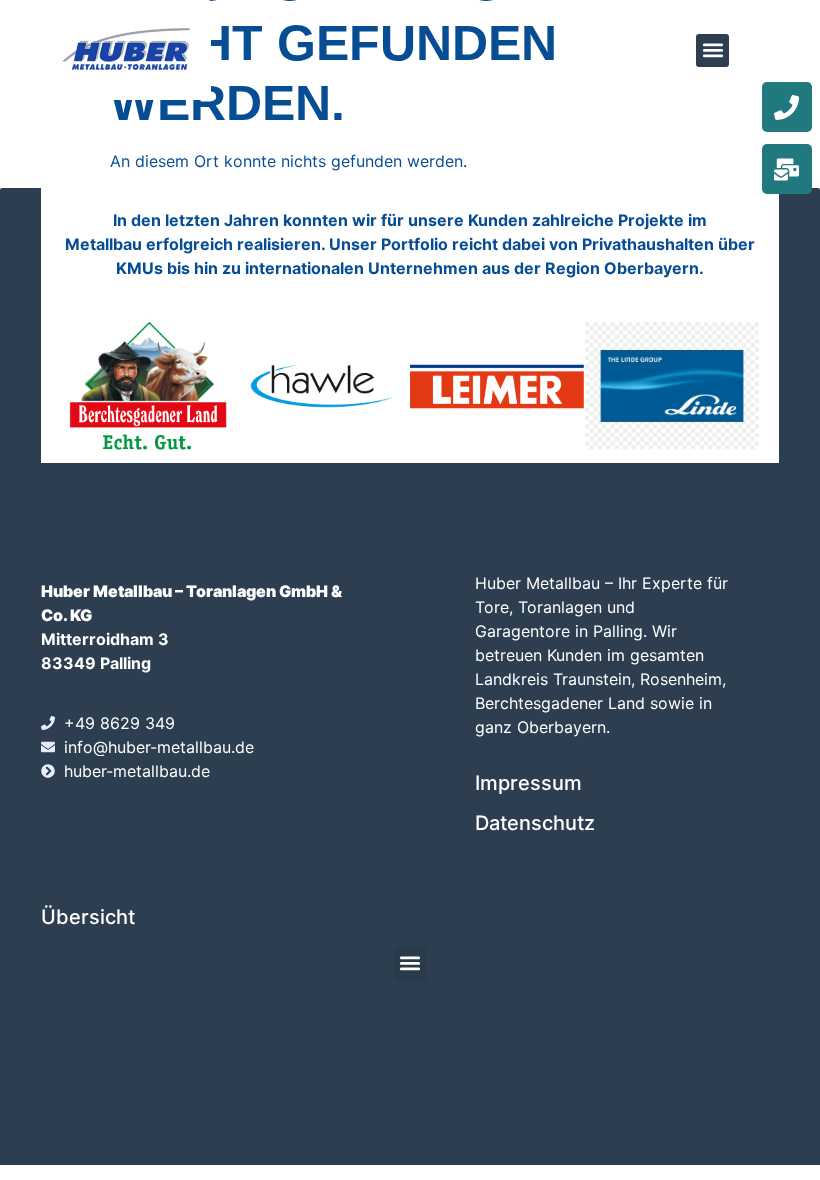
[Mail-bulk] (787, 169)
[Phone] (787, 107)
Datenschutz (535, 823)
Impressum (528, 783)
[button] (712, 50)
